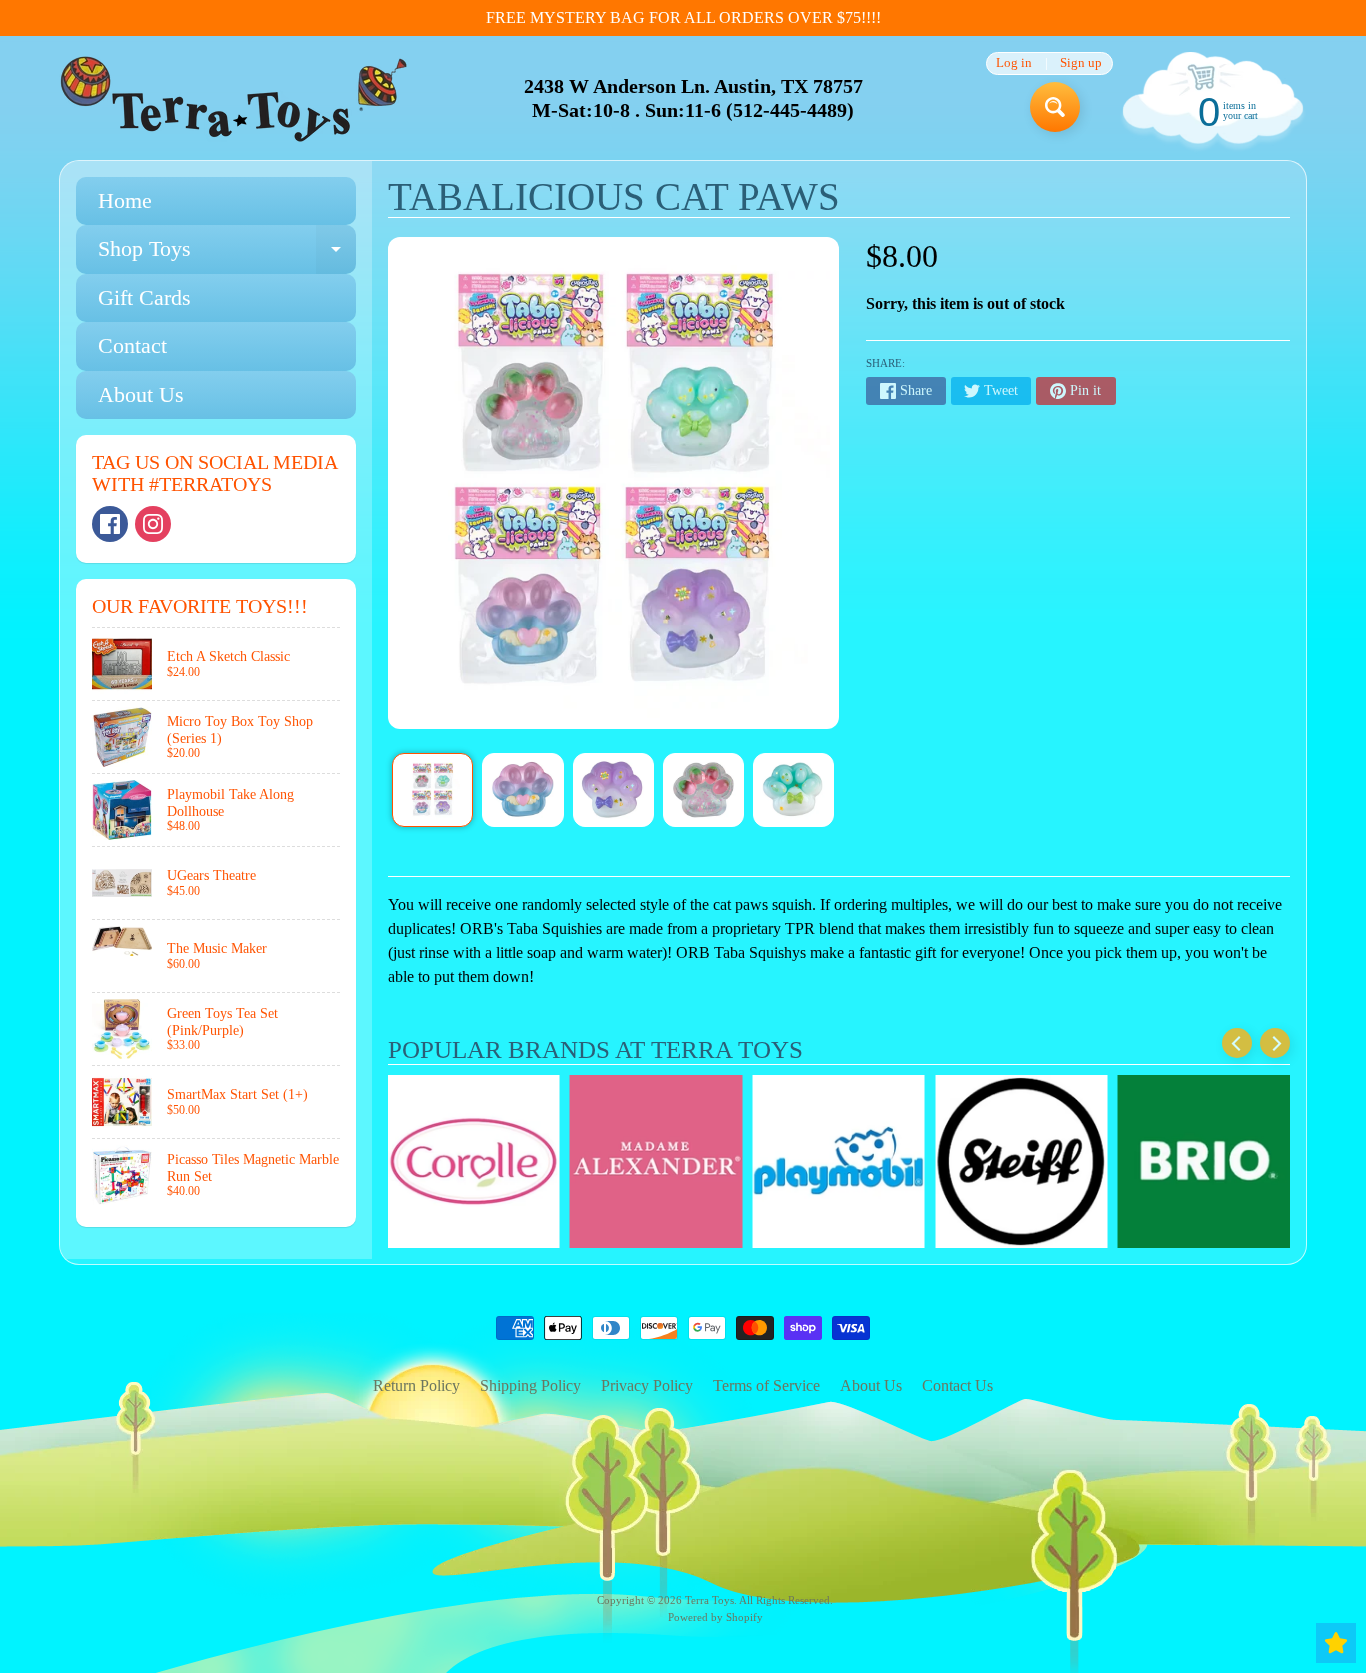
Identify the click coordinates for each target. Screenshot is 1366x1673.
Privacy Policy (647, 1385)
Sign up (1081, 63)
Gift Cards (144, 297)
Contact (132, 345)
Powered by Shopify (715, 1617)
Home (125, 200)
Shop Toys (227, 254)
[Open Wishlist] (1336, 1643)
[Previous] (1237, 1043)
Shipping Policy (530, 1385)
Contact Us (957, 1385)
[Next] (1275, 1043)
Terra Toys (709, 1600)
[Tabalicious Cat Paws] (432, 790)
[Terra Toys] (234, 98)
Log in (1014, 63)
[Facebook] (110, 524)
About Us (141, 394)
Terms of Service (766, 1385)
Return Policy (416, 1385)
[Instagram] (153, 524)
